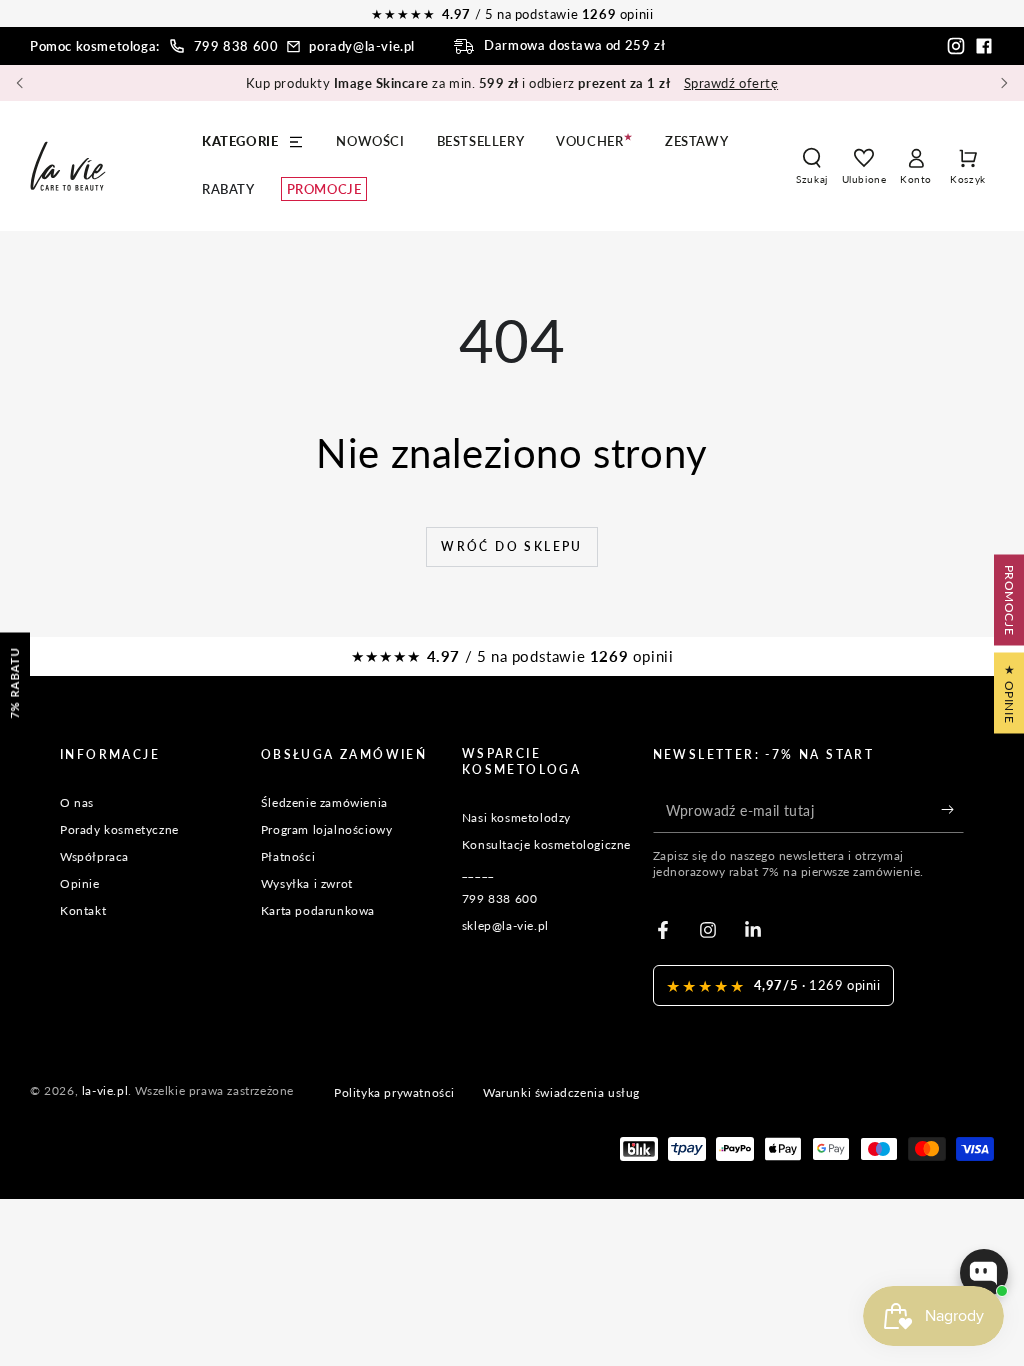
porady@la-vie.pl (362, 46)
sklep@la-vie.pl (505, 925)
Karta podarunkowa (318, 910)
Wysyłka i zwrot (307, 883)
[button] (812, 166)
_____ (478, 871)
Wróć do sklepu (512, 546)
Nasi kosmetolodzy (516, 817)
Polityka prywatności (394, 1092)
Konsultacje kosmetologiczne (546, 844)
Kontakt (83, 910)
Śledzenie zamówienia (324, 802)
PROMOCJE (1009, 600)
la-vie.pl (105, 1090)
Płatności (288, 856)
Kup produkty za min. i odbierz (512, 83)
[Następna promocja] (1004, 83)
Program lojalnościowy (327, 829)
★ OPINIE (1009, 693)
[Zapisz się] (952, 810)
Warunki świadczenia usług (561, 1092)
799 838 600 (236, 46)
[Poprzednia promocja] (20, 83)
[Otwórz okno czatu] (984, 1273)
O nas (77, 802)
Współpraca (94, 856)
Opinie (80, 883)
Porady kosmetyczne (119, 829)
